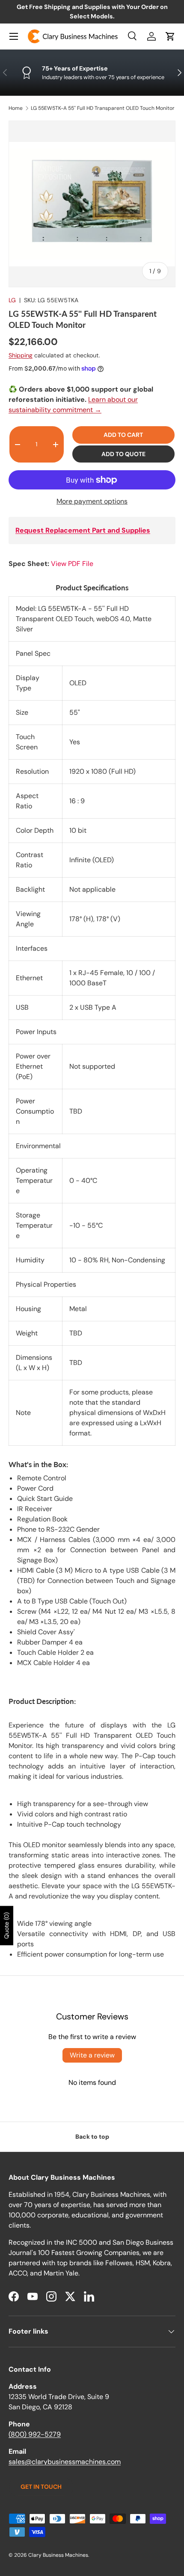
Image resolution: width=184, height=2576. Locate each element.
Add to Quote (123, 454)
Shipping (21, 355)
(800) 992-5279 (35, 2434)
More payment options (92, 501)
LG (12, 300)
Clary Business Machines (58, 2555)
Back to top (92, 2137)
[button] (170, 36)
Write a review (92, 2055)
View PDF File (72, 564)
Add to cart (123, 435)
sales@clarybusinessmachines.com (65, 2462)
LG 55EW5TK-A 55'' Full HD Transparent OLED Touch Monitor (103, 108)
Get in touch (41, 2487)
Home (16, 108)
